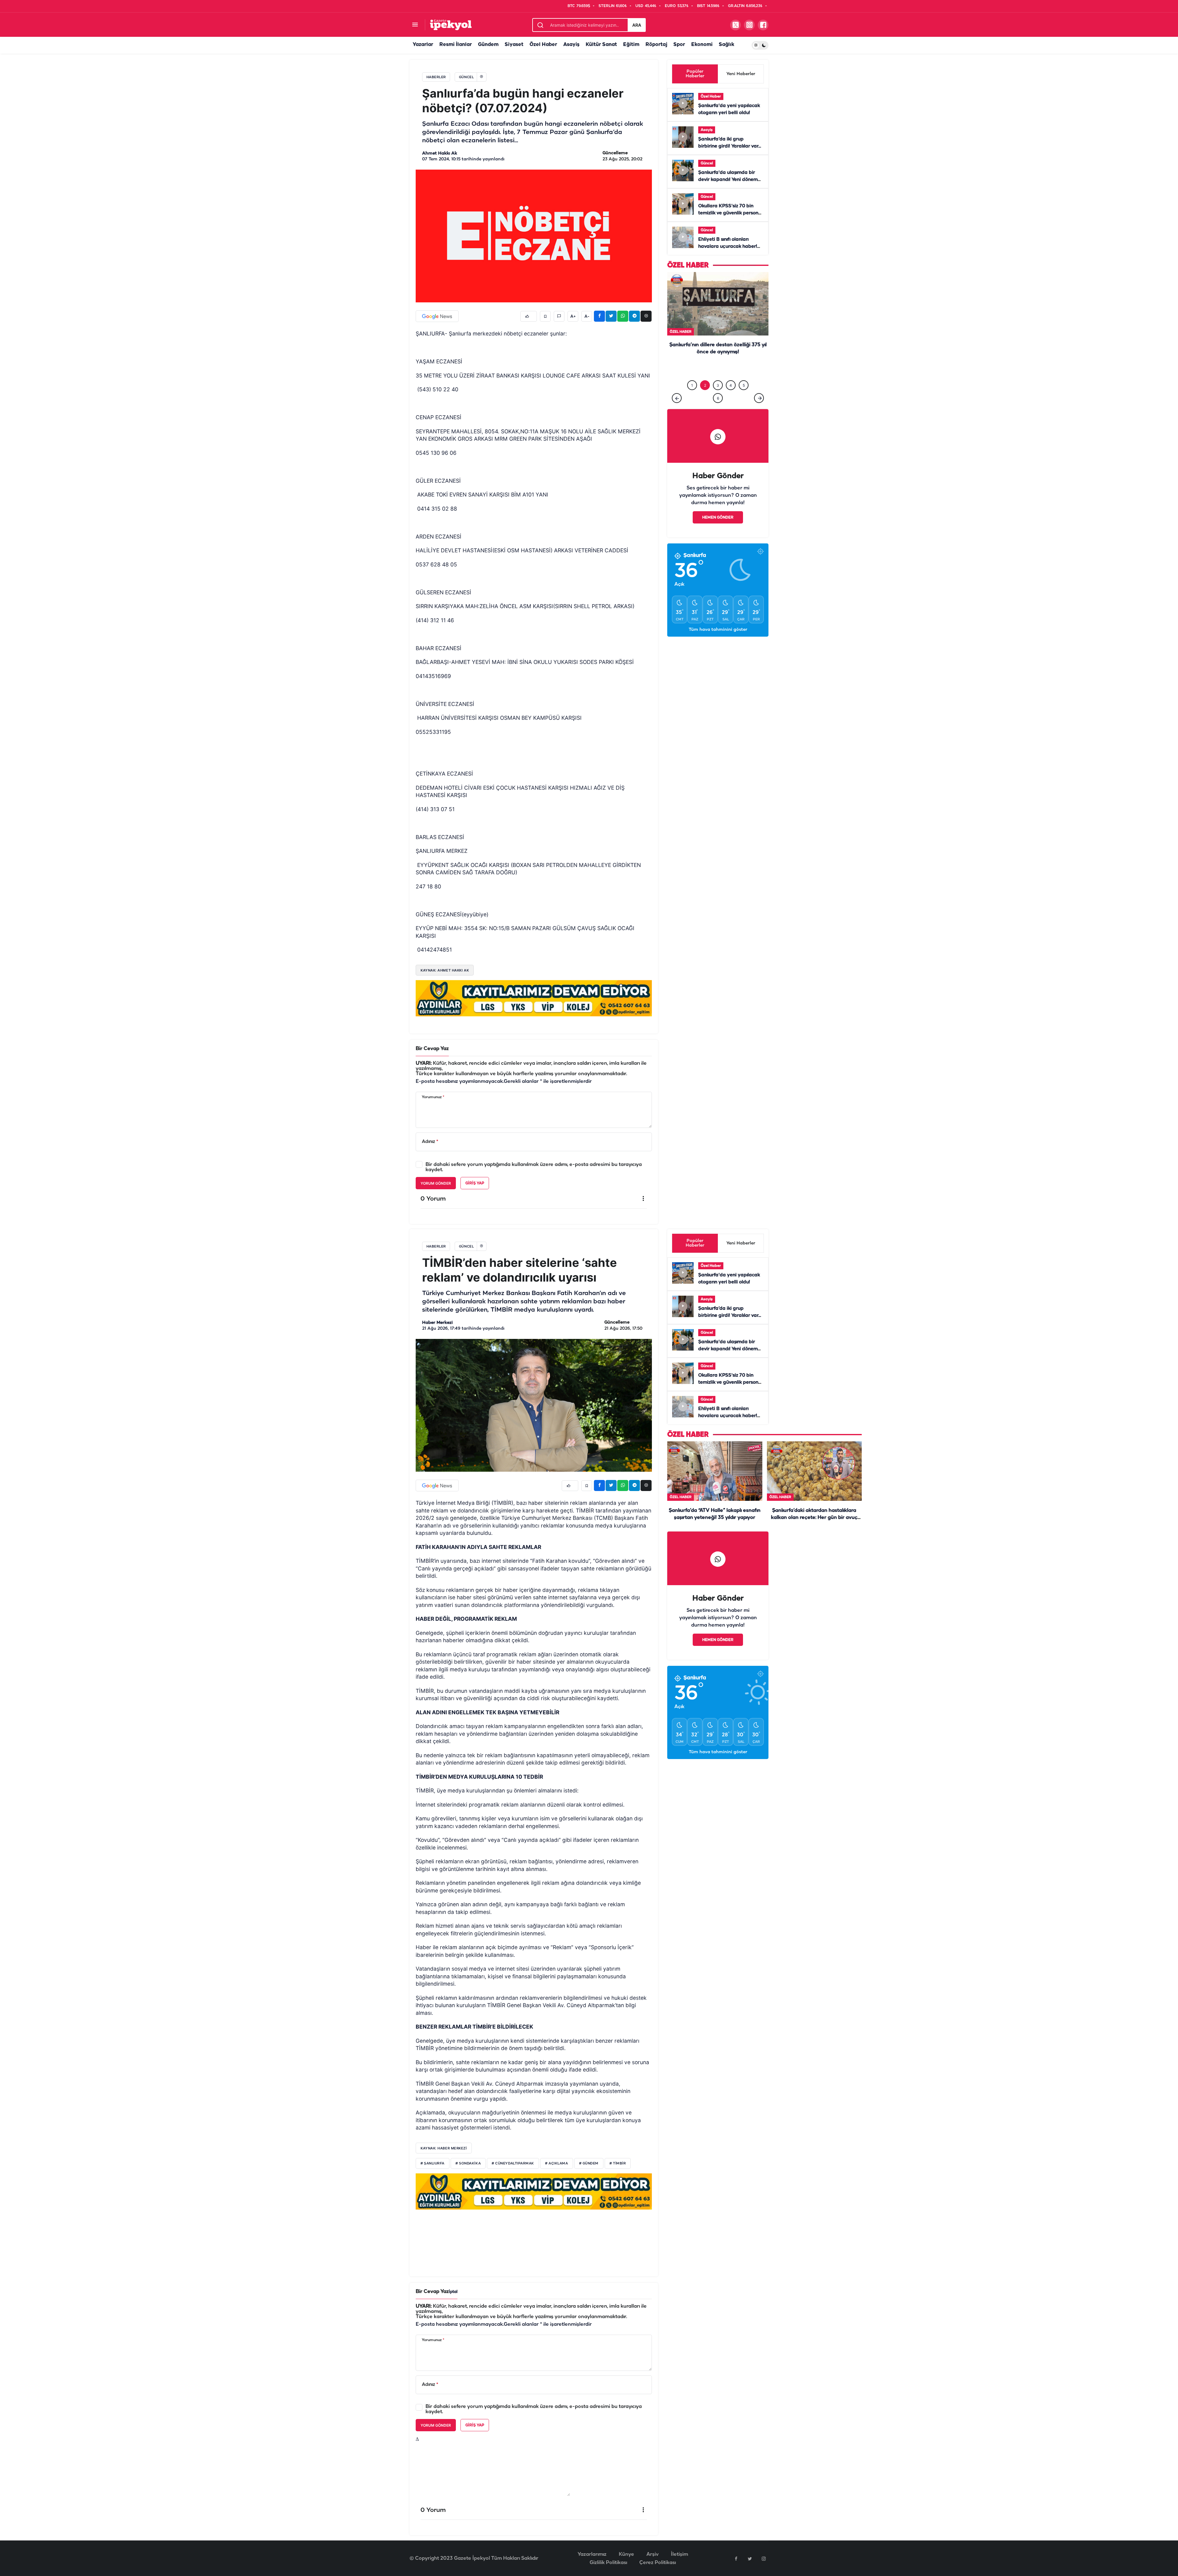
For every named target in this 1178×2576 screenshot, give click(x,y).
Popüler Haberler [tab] (695, 74)
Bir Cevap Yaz (432, 1049)
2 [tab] (705, 385)
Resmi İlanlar (456, 45)
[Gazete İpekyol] (451, 25)
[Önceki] (677, 398)
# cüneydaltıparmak (513, 2164)
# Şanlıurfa (433, 2164)
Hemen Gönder (718, 517)
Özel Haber (543, 45)
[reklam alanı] (534, 998)
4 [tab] (731, 385)
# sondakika (468, 2164)
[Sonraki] (759, 398)
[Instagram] (764, 2559)
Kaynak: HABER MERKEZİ (444, 2148)
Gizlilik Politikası (608, 2563)
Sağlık (726, 45)
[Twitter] (750, 2559)
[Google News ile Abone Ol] (437, 316)
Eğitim (631, 45)
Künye (626, 2554)
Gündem (488, 45)
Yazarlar (423, 45)
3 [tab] (718, 385)
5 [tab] (744, 385)
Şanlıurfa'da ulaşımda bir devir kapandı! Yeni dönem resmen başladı (728, 180)
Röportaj (656, 45)
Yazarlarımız (592, 2554)
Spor (679, 45)
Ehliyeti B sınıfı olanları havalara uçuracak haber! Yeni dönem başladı (728, 247)
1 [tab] (692, 385)
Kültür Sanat (601, 45)
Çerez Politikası (658, 2563)
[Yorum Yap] (559, 316)
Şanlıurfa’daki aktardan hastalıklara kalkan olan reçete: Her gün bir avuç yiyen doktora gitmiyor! (718, 365)
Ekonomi (702, 45)
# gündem (589, 2164)
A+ (573, 316)
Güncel (707, 163)
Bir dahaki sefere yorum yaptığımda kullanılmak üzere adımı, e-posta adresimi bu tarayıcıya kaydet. (534, 1167)
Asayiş (571, 45)
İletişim (679, 2554)
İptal (453, 2292)
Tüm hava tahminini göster (718, 630)
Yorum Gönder (436, 1183)
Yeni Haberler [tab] (741, 74)
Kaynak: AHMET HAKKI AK (445, 970)
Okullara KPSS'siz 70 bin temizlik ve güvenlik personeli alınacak (731, 213)
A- (587, 316)
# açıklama (557, 2164)
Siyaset (514, 45)
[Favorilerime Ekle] (545, 316)
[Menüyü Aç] (415, 25)
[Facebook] (736, 2559)
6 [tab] (718, 398)
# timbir (618, 2164)
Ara (637, 25)
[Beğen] (529, 316)
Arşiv (653, 2554)
